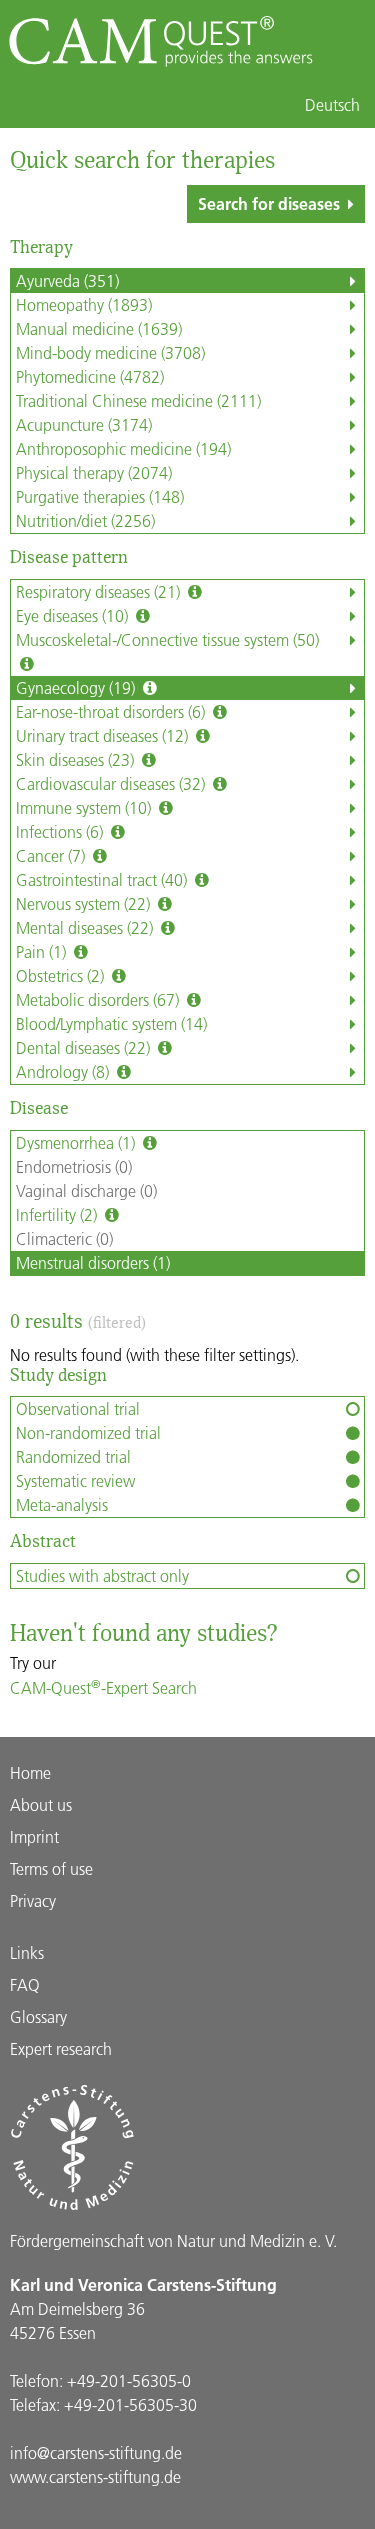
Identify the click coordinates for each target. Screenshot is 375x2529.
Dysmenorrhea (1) (77, 1142)
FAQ (25, 1984)
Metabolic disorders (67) (99, 999)
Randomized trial (73, 1456)
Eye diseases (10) (74, 615)
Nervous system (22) (85, 903)
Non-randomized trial (88, 1432)
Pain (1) (43, 951)
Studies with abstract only (102, 1575)
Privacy (33, 1900)
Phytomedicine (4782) (90, 376)
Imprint (34, 1836)
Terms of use (51, 1868)
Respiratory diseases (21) (100, 591)
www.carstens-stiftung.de (95, 2476)
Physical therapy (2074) (94, 472)
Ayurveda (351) (67, 280)
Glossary (38, 2016)
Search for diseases (269, 203)
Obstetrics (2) (62, 975)
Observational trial (78, 1408)
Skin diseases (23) (77, 759)
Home (30, 1772)
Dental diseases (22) (85, 1047)
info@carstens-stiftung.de (96, 2452)
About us (41, 1804)
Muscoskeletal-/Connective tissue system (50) (167, 639)
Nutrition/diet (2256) (85, 520)
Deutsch (332, 105)
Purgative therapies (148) (100, 496)
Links (27, 1952)
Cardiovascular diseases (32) (112, 783)
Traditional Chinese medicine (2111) (138, 400)
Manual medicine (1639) (99, 328)
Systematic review (75, 1480)
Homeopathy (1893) (84, 304)
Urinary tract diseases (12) (104, 735)
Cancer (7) (52, 855)
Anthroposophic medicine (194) (123, 448)
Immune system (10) (85, 807)
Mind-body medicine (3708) (110, 352)
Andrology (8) (64, 1071)
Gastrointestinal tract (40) (103, 879)
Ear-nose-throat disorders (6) (112, 711)
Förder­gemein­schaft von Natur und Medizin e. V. (173, 2240)
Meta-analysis (62, 1504)
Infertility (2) (58, 1214)
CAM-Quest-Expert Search (103, 1687)
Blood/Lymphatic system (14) (111, 1023)
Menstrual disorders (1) (93, 1262)
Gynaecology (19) (77, 687)
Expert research (61, 2048)
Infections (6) (61, 831)
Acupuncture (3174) (84, 424)
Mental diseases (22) (86, 927)
